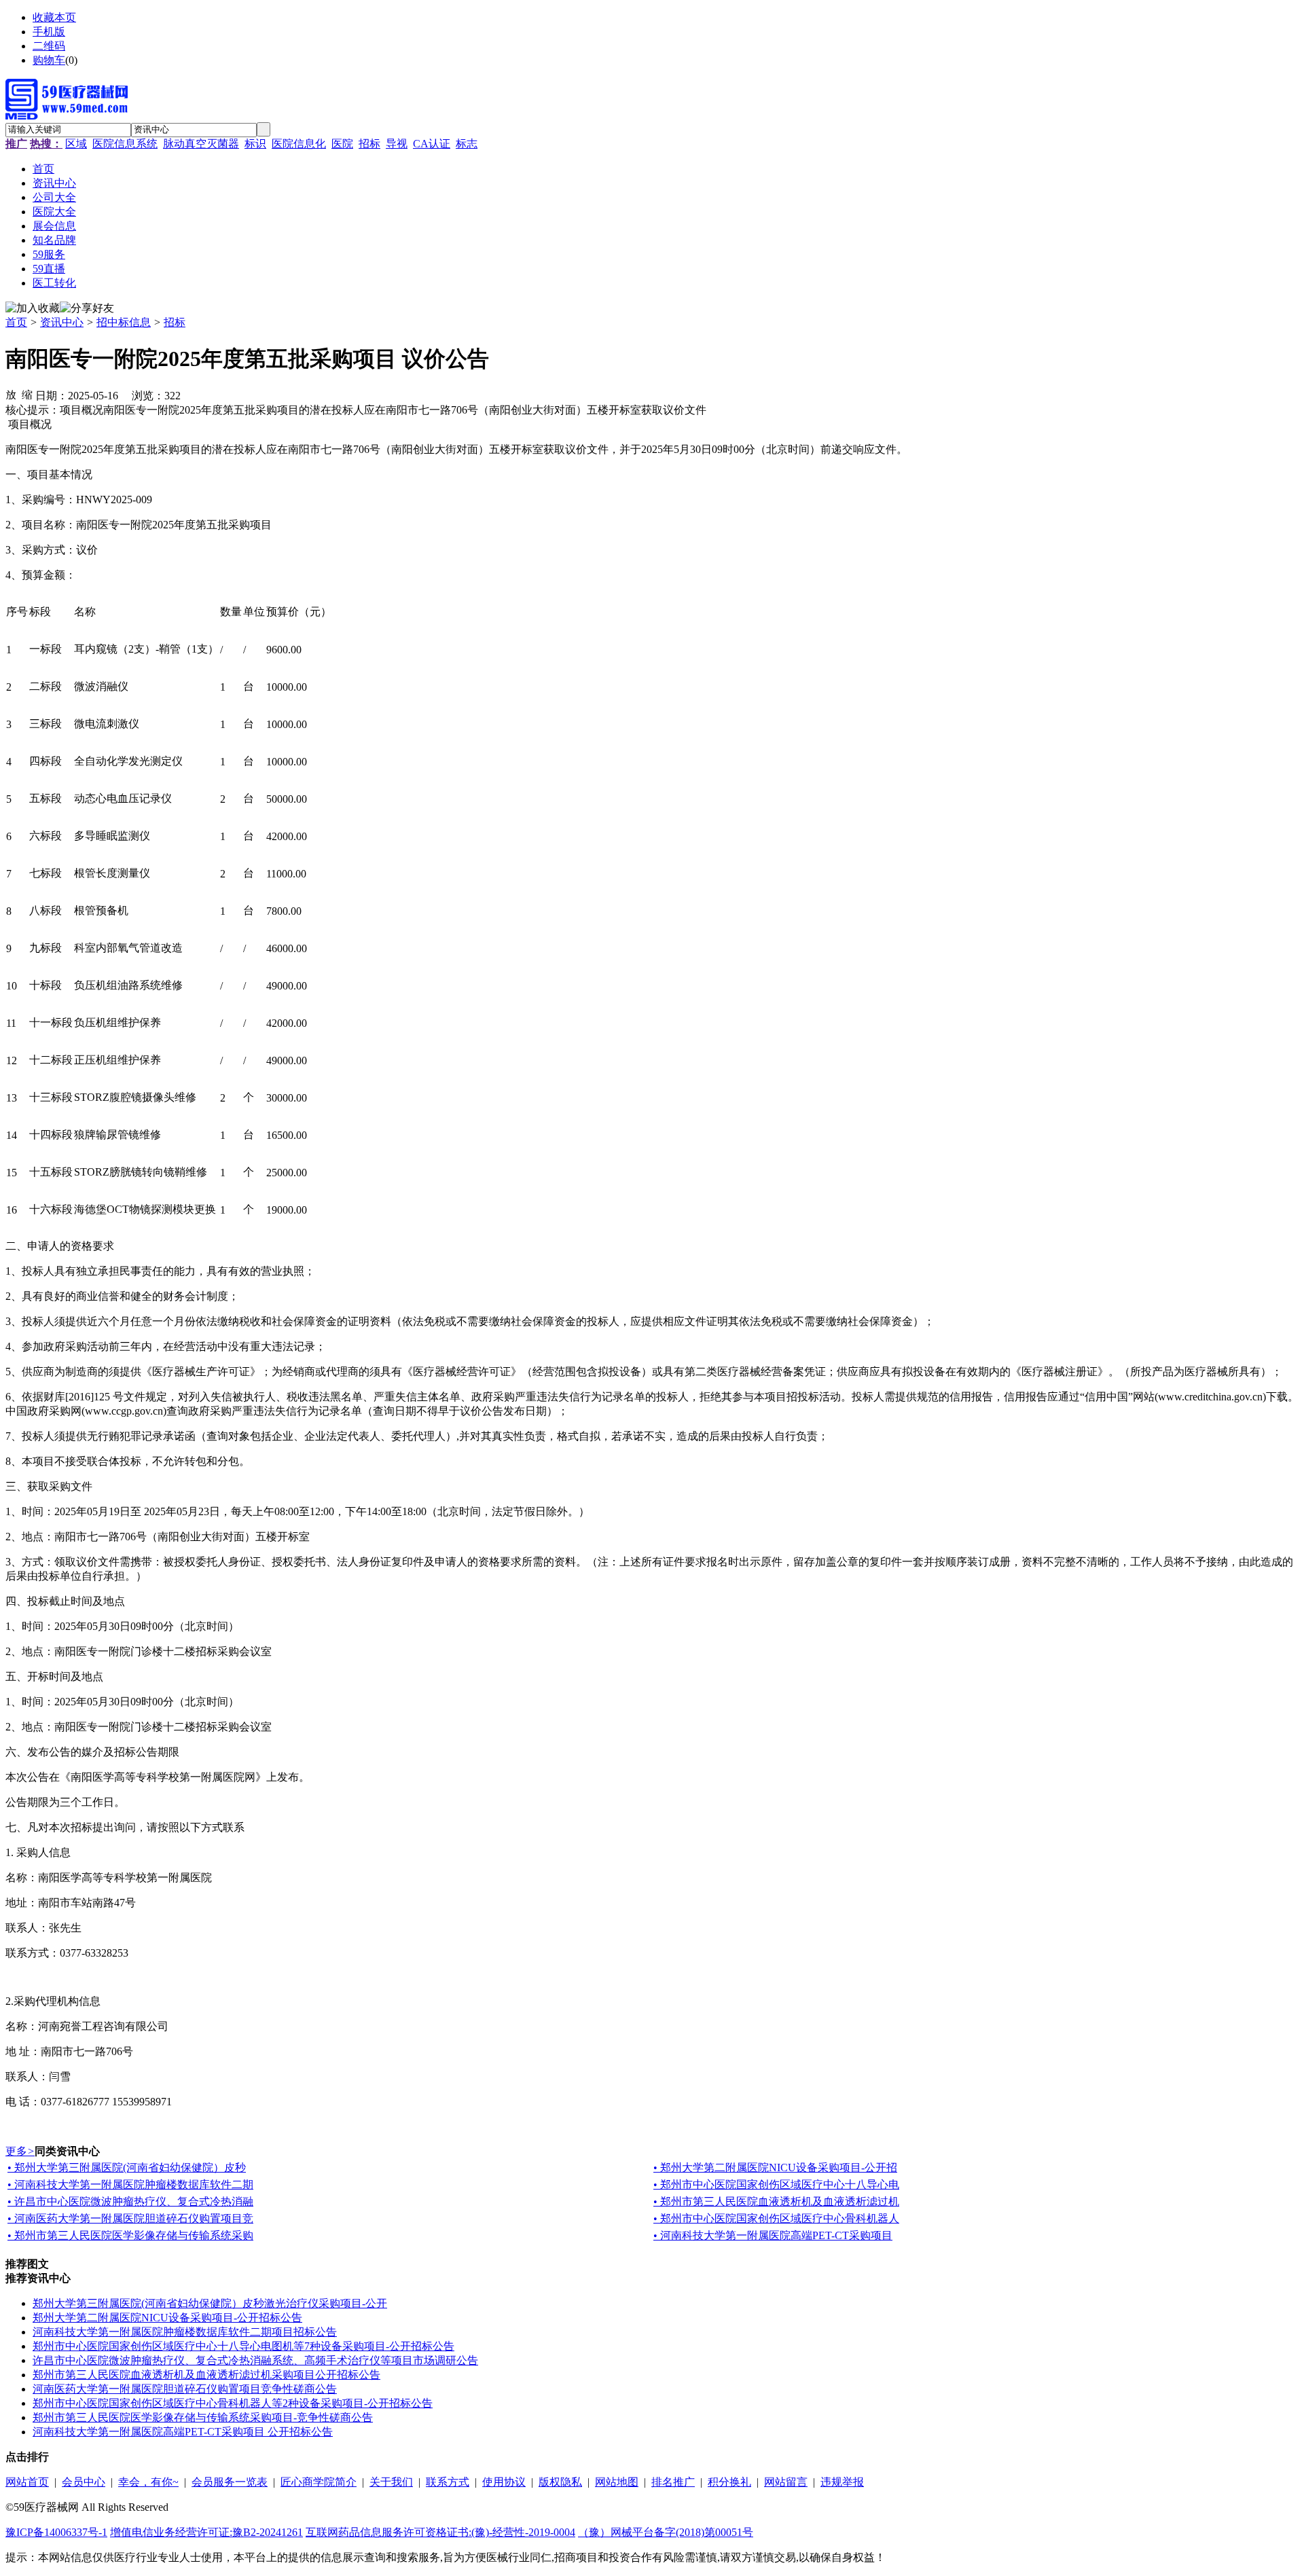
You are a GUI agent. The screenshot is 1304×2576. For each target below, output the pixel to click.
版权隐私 (560, 2482)
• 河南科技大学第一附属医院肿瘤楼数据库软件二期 (130, 2184)
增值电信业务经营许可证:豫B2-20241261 (206, 2532)
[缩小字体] (27, 394)
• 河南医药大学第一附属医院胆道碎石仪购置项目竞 (130, 2218)
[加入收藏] (33, 309)
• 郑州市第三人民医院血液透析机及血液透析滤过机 (776, 2201)
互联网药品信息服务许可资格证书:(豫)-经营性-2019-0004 (440, 2532)
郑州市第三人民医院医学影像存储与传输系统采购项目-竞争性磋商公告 (203, 2417)
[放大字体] (11, 394)
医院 (342, 144)
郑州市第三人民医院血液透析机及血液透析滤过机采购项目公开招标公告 (206, 2375)
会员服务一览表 (230, 2482)
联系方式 (448, 2482)
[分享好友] (87, 309)
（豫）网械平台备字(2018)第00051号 (666, 2532)
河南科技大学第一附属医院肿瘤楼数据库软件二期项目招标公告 (185, 2332)
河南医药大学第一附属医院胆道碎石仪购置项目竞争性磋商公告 (185, 2389)
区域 (76, 144)
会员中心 (84, 2482)
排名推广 (673, 2482)
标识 (255, 144)
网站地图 (617, 2482)
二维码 (49, 46)
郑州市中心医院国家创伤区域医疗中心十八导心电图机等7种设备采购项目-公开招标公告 (243, 2346)
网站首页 (27, 2482)
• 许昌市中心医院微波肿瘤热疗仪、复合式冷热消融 (130, 2201)
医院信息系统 (125, 144)
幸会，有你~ (148, 2482)
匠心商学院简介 (319, 2482)
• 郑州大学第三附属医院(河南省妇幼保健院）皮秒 (127, 2167)
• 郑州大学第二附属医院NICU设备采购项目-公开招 (775, 2167)
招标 (369, 144)
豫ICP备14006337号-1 (56, 2532)
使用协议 (504, 2482)
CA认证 (432, 144)
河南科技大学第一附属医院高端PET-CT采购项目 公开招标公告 (183, 2432)
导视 (397, 144)
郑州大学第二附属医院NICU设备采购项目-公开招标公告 (167, 2318)
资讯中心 (62, 322)
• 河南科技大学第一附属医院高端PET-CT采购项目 (773, 2235)
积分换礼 (729, 2482)
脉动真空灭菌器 (201, 144)
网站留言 (786, 2482)
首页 (16, 322)
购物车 (49, 60)
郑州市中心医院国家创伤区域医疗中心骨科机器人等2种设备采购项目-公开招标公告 (233, 2403)
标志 (467, 144)
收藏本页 (54, 17)
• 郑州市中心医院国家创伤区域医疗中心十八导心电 (776, 2184)
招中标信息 (124, 322)
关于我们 (391, 2482)
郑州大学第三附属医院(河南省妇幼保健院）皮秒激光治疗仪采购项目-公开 (210, 2303)
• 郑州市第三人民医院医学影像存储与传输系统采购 (130, 2235)
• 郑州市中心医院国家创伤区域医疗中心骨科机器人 (776, 2218)
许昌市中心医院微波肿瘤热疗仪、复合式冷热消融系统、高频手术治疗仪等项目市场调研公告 (255, 2360)
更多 (20, 2151)
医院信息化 (299, 144)
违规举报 (842, 2482)
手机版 (49, 32)
